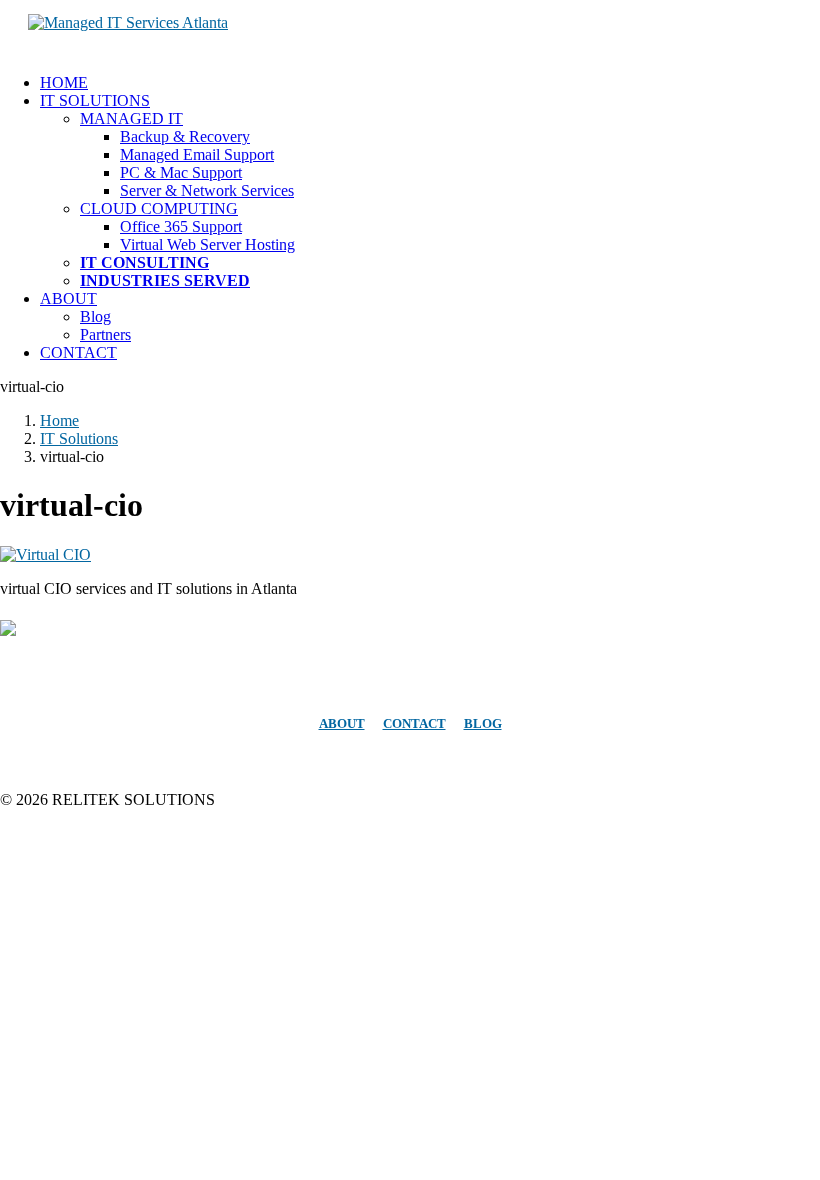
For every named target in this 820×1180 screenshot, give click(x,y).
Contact (78, 352)
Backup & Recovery (185, 136)
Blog (95, 316)
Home (64, 82)
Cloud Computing (159, 208)
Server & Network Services (207, 190)
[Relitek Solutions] (410, 29)
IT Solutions (95, 100)
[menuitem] (430, 83)
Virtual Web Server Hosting (207, 244)
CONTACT (414, 723)
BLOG (483, 723)
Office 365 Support (181, 226)
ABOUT (342, 723)
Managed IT (131, 118)
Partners (105, 334)
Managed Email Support (197, 154)
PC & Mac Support (181, 172)
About (68, 298)
